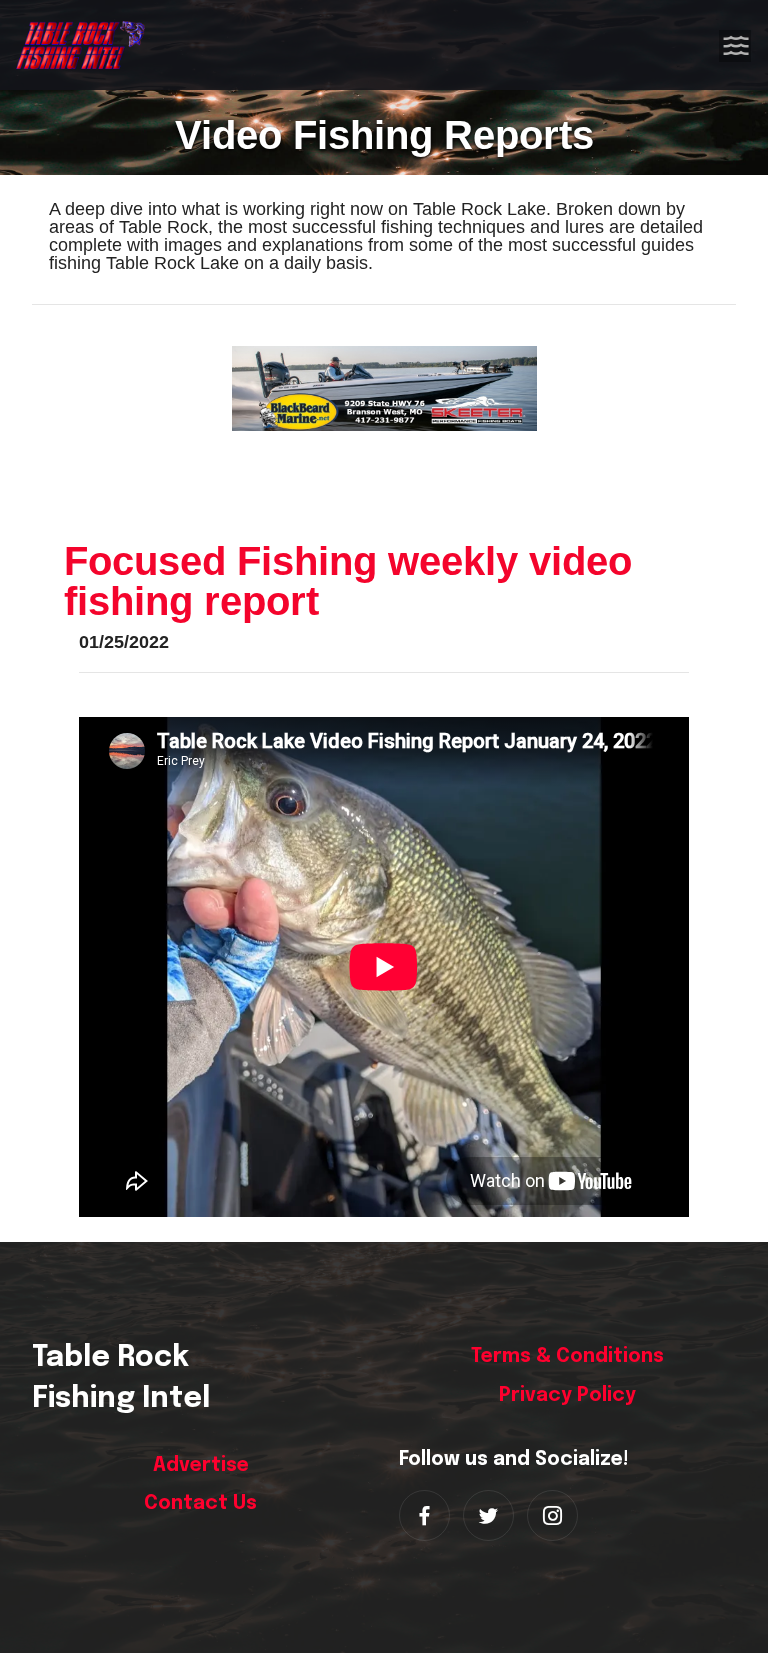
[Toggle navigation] (736, 45)
